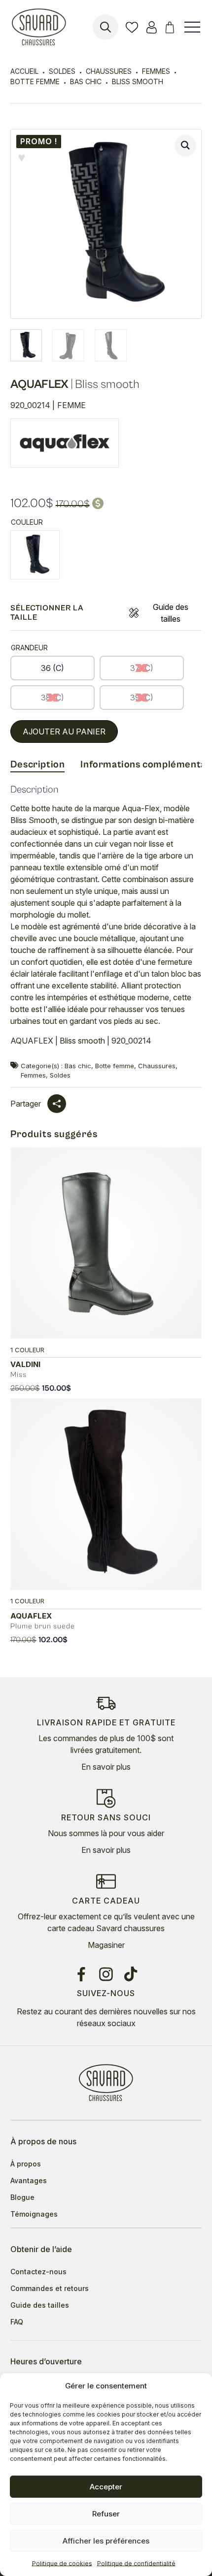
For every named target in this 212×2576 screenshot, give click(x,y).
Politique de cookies (62, 2563)
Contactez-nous (38, 2272)
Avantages (29, 2181)
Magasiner (106, 1945)
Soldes (62, 71)
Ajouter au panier (64, 731)
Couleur (27, 522)
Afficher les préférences (106, 2541)
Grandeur (29, 648)
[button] (185, 145)
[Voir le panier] (171, 27)
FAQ (17, 2322)
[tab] (38, 765)
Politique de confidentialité (136, 2563)
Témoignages (34, 2214)
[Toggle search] (106, 27)
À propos (26, 2164)
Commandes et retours (50, 2289)
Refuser (106, 2514)
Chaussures (109, 71)
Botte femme (35, 81)
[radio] (35, 555)
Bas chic (86, 81)
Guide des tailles (171, 613)
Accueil (24, 71)
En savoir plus (106, 1767)
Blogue (22, 2197)
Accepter (106, 2487)
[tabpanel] (106, 919)
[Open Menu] (192, 27)
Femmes (156, 71)
